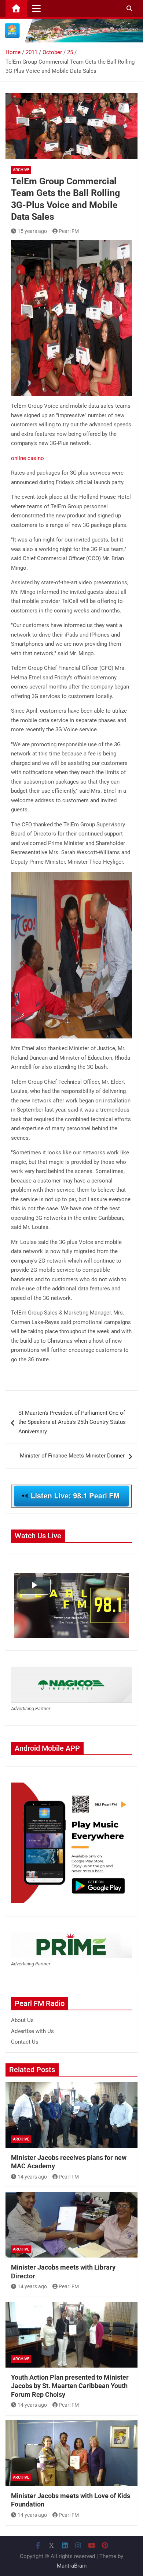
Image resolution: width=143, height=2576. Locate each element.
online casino (27, 458)
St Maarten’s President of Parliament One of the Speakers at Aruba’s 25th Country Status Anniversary (72, 1422)
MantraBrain (72, 2566)
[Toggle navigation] (36, 8)
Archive (21, 170)
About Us (22, 2020)
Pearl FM (69, 231)
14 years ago (32, 2177)
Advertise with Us (32, 2031)
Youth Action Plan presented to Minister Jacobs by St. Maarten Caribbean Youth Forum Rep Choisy (70, 2386)
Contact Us (25, 2042)
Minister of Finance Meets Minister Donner (72, 1456)
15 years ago (32, 231)
